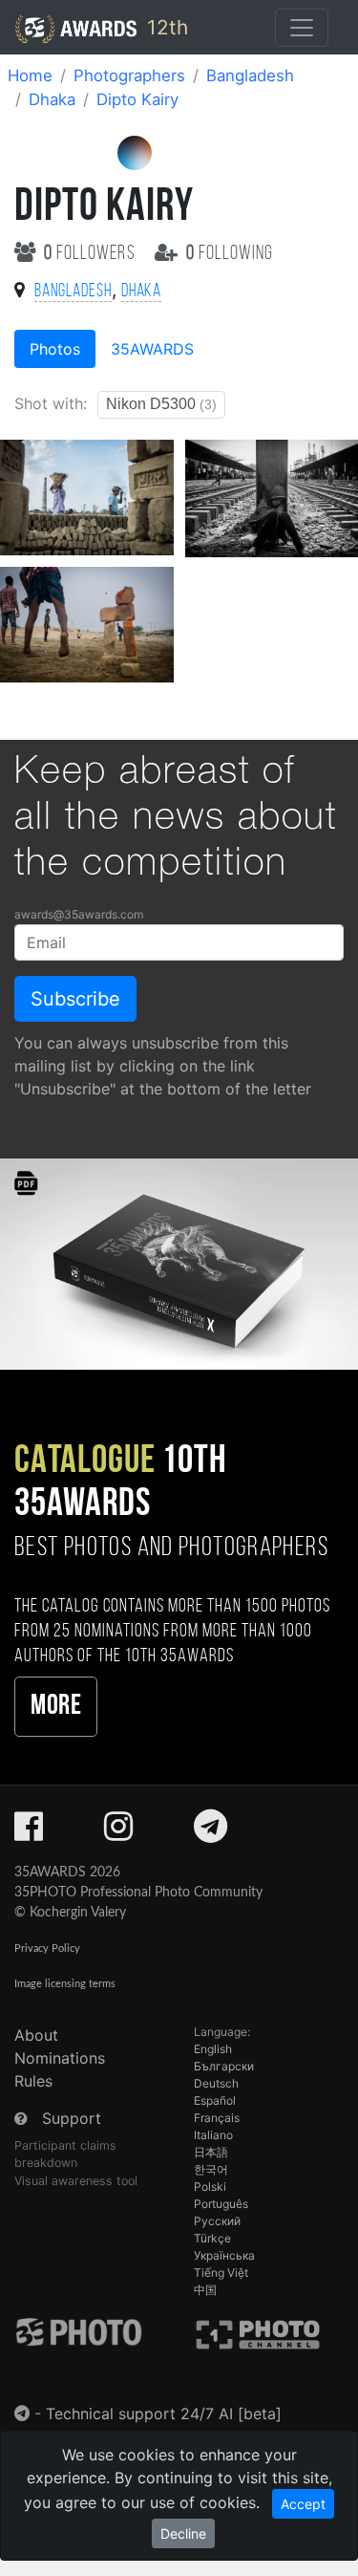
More (56, 1707)
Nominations (60, 2058)
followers (92, 254)
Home (30, 76)
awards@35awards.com (79, 914)
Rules (33, 2081)
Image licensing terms (65, 1984)
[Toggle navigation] (302, 28)
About (36, 2035)
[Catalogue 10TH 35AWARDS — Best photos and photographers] (179, 1262)
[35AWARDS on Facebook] (29, 1832)
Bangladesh (250, 76)
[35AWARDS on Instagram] (118, 1832)
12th (165, 27)
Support (72, 2118)
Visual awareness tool (76, 2181)
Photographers (129, 76)
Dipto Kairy (137, 99)
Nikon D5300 (161, 404)
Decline (183, 2533)
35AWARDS (152, 349)
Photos (55, 349)
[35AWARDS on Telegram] (211, 1832)
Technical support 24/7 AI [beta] (164, 2414)
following (230, 254)
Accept (303, 2504)
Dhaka (52, 99)
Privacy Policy (47, 1948)
